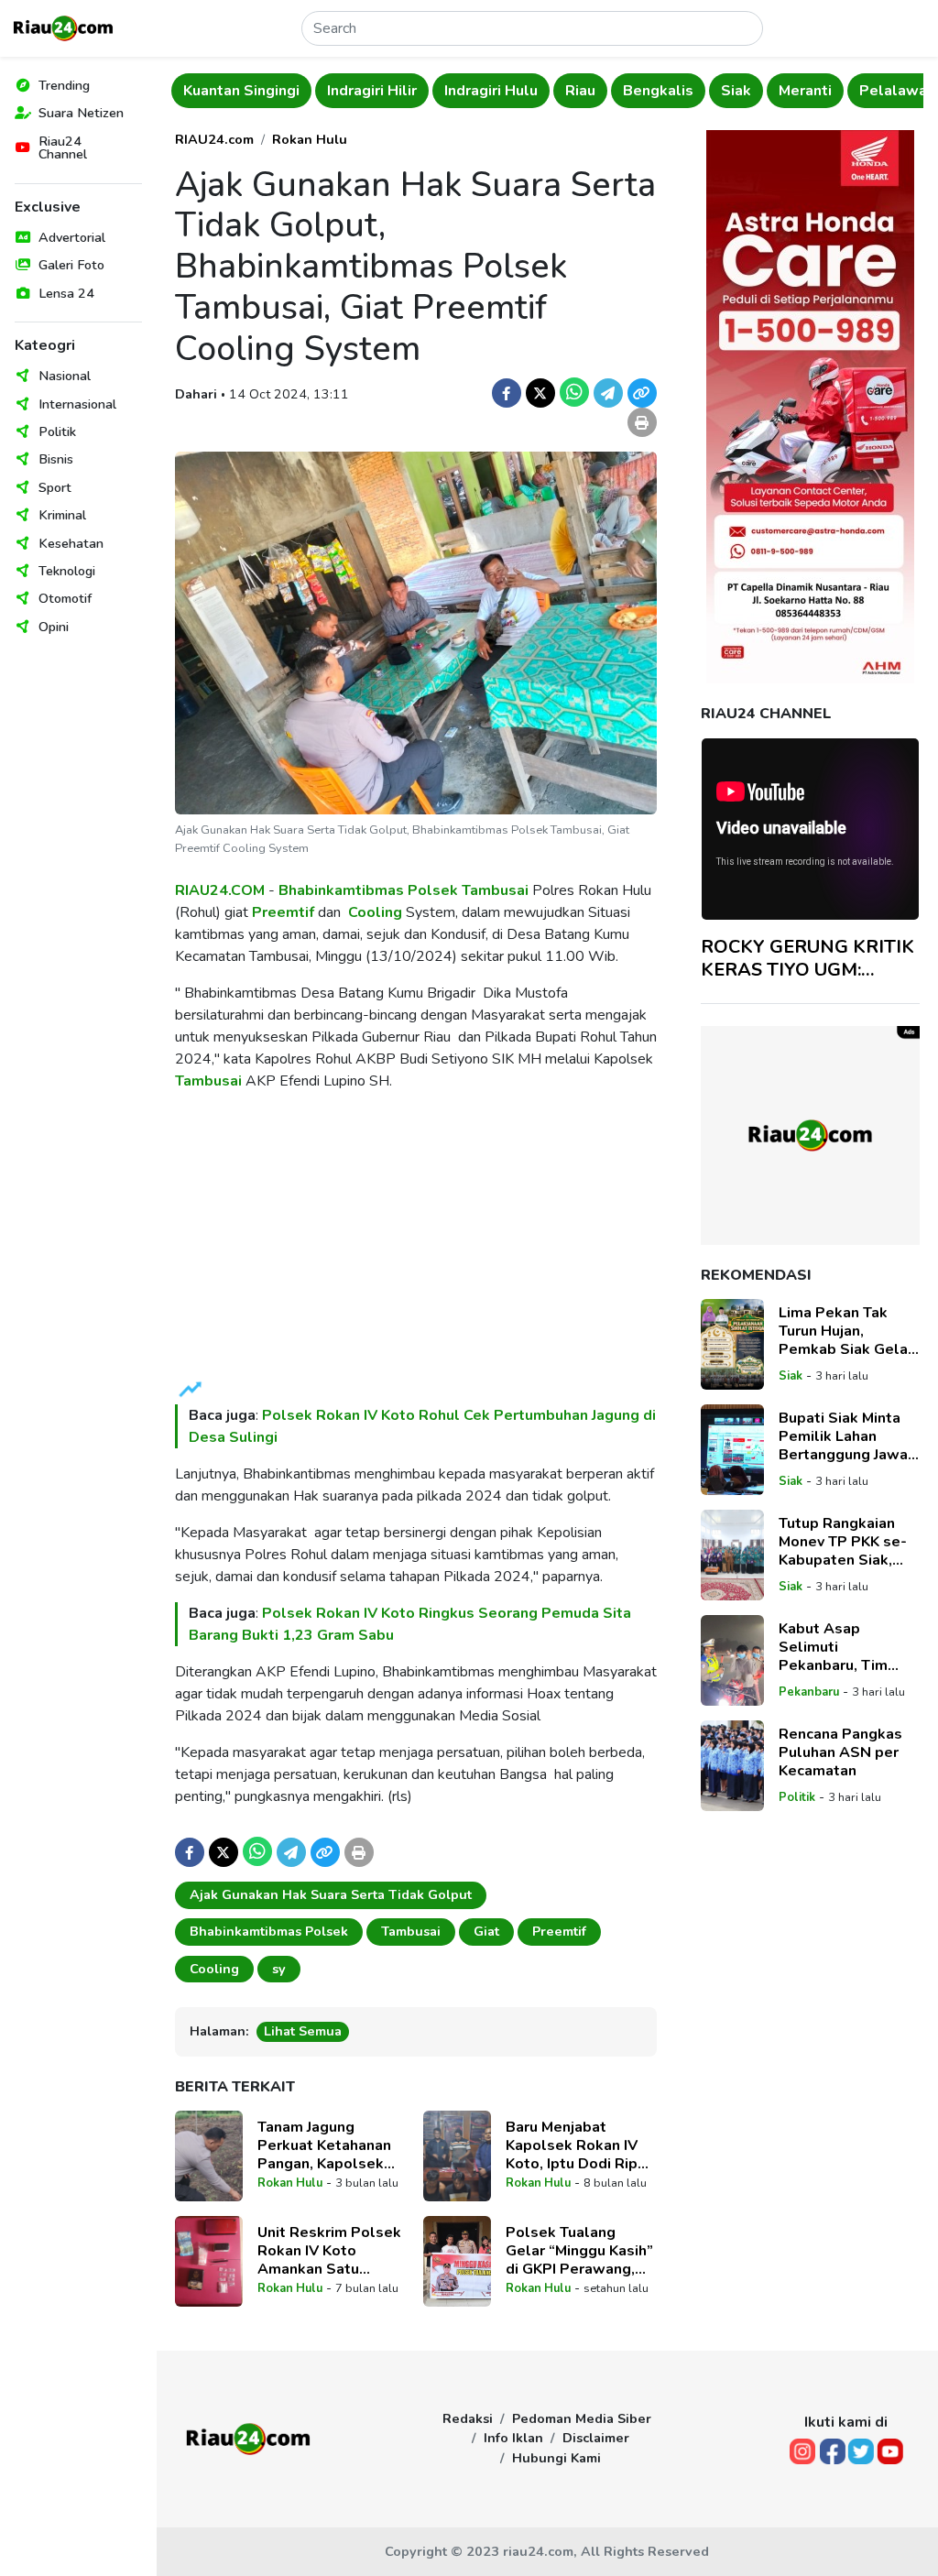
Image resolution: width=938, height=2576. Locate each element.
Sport (55, 487)
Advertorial (72, 237)
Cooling (375, 912)
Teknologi (67, 571)
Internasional (77, 404)
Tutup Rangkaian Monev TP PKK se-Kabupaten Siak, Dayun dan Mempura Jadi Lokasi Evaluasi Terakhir (849, 1542)
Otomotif (65, 598)
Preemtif (283, 912)
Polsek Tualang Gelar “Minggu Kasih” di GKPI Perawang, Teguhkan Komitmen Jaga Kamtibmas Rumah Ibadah (579, 2251)
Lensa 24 (66, 293)
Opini (54, 627)
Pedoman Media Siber (582, 2418)
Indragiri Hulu (491, 91)
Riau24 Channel (63, 147)
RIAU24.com (214, 139)
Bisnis (56, 459)
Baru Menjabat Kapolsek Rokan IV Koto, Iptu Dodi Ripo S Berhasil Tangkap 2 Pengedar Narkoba (580, 2145)
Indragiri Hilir (372, 91)
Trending (64, 85)
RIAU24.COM (220, 890)
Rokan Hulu (310, 139)
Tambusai (495, 890)
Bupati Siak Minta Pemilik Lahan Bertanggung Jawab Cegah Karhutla (848, 1436)
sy (279, 1969)
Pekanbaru (809, 1692)
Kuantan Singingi (241, 91)
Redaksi (468, 2418)
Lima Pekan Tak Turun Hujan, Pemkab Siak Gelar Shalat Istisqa (846, 1331)
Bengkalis (658, 91)
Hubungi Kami (556, 2458)
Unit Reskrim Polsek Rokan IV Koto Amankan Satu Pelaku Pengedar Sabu (329, 2251)
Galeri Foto (71, 265)
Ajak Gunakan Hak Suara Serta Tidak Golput (331, 1894)
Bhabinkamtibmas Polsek (368, 890)
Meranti (805, 91)
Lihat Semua (303, 2031)
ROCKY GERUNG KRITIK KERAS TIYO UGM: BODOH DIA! (807, 958)
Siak (736, 91)
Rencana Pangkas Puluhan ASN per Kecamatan (840, 1752)
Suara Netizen (81, 113)
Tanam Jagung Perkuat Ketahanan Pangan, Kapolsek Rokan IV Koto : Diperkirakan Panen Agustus (326, 2145)
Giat (486, 1931)
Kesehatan (71, 543)
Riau (580, 91)
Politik (57, 431)
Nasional (65, 376)
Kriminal (62, 515)
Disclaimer (596, 2438)
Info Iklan (513, 2438)
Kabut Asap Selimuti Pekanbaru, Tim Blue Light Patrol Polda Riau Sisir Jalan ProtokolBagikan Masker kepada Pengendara (839, 1647)
